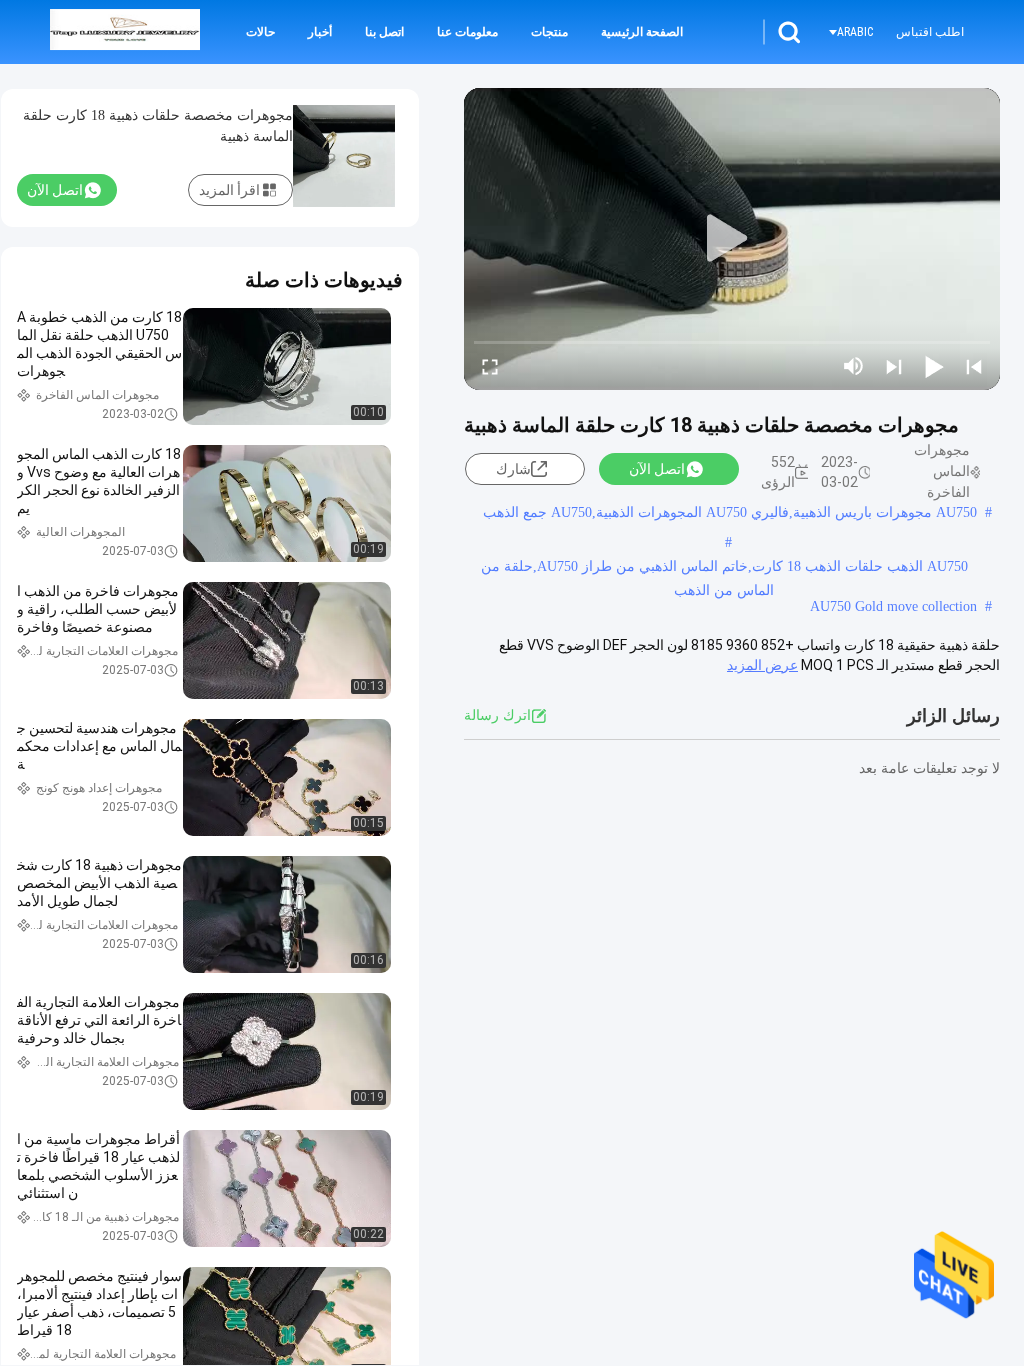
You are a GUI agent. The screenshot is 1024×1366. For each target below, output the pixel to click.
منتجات (549, 32)
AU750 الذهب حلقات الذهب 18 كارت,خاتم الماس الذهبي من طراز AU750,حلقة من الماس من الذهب (724, 569)
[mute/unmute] (854, 366)
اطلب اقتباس (930, 32)
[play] (732, 239)
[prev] (974, 366)
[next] (894, 366)
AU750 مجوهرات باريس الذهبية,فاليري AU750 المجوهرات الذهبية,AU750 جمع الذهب (730, 512)
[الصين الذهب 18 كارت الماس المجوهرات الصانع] (125, 32)
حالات (260, 32)
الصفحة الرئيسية (642, 32)
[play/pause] (934, 366)
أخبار (320, 32)
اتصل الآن (657, 469)
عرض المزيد (762, 665)
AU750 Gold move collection (893, 606)
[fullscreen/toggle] (490, 366)
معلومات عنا (467, 32)
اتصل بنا (384, 32)
